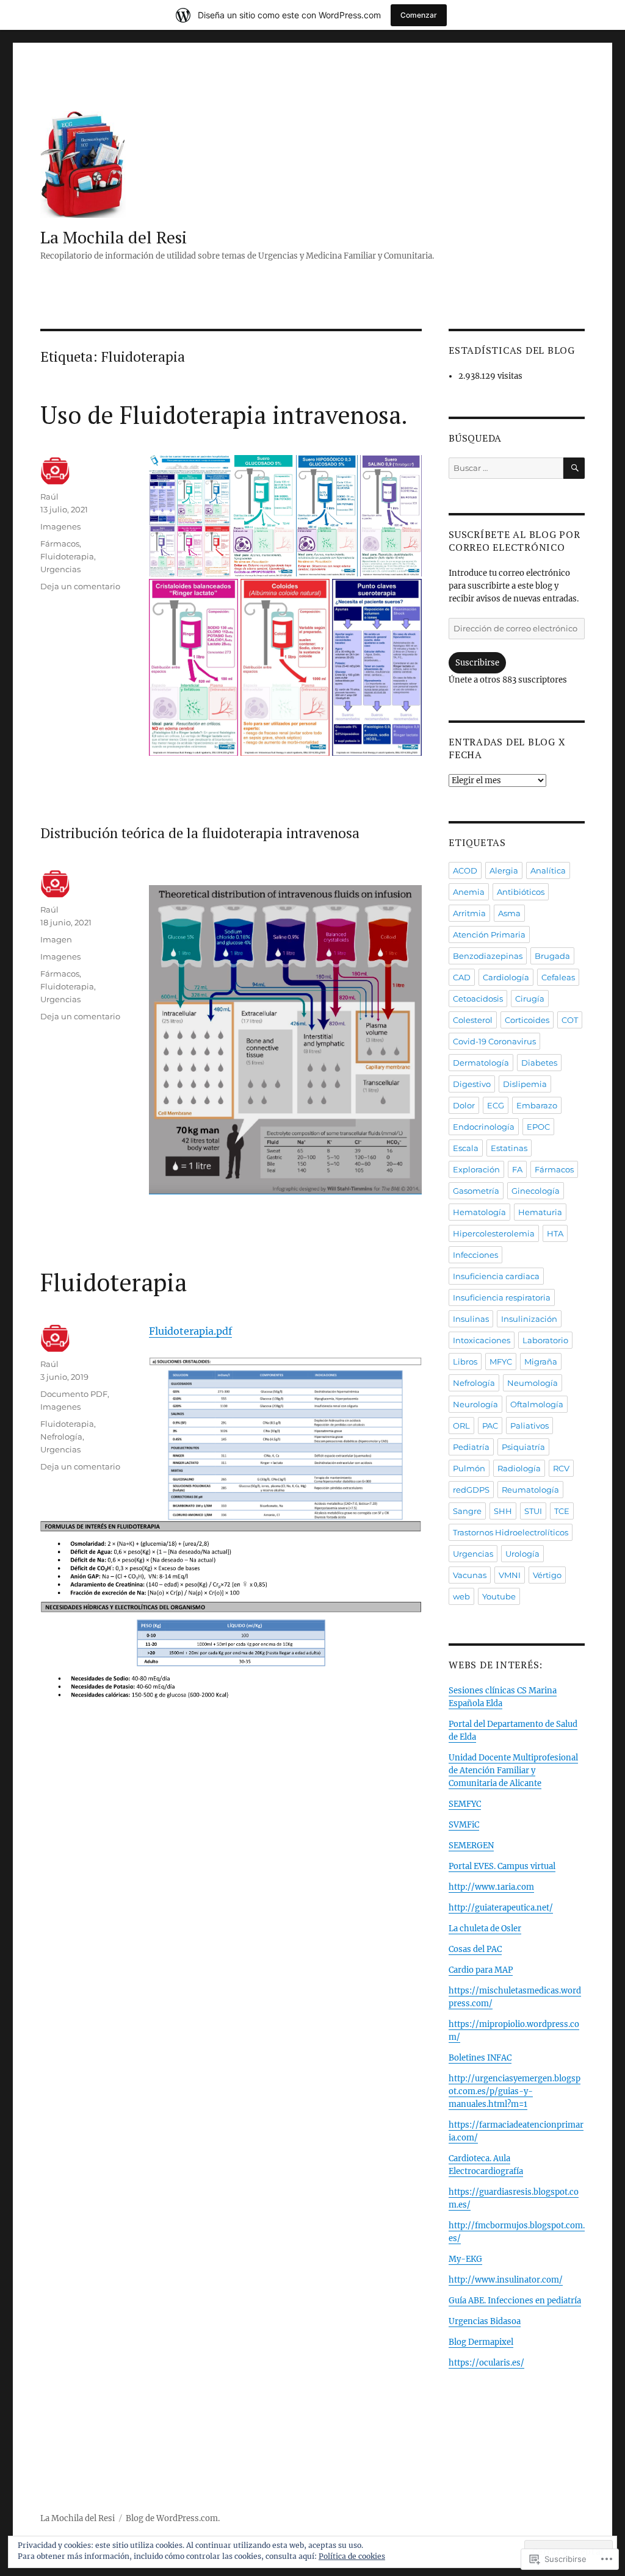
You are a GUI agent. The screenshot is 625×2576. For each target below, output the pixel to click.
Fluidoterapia (67, 556)
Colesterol (473, 1020)
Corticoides (527, 1020)
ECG (496, 1105)
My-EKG (465, 2259)
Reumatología (530, 1490)
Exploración (476, 1169)
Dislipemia (525, 1084)
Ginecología (536, 1191)
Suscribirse (477, 663)
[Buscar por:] (506, 468)
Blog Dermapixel (481, 2342)
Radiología (519, 1468)
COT (570, 1020)
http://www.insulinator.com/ (506, 2280)
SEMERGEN (471, 1846)
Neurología (475, 1404)
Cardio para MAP (481, 1970)
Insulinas (471, 1319)
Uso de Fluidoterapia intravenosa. (224, 414)
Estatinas (509, 1148)
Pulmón (469, 1468)
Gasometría (476, 1191)
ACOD (465, 870)
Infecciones (475, 1255)
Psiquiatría (523, 1447)
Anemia (469, 892)
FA (517, 1169)
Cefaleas (558, 977)
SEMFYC (465, 1804)
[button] (285, 1039)
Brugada (552, 956)
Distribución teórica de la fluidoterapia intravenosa (200, 833)
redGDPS (471, 1490)
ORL (461, 1426)
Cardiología (506, 977)
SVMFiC (464, 1825)
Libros (465, 1362)
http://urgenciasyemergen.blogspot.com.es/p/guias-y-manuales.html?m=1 (515, 2091)
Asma (509, 913)
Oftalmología (537, 1404)
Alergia (504, 870)
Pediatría (471, 1447)
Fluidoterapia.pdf (190, 1331)
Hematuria (540, 1212)
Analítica (548, 870)
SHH (503, 1511)
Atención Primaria (489, 935)
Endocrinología (484, 1127)
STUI (533, 1511)
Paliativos (529, 1426)
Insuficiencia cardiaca (496, 1276)
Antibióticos (521, 892)
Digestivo (472, 1084)
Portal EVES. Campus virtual (502, 1866)
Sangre (467, 1511)
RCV (561, 1468)
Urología (522, 1554)
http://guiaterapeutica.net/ (501, 1908)
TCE (562, 1511)
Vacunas (470, 1575)
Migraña (541, 1362)
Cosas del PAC (475, 1949)
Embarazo (537, 1105)
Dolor (464, 1105)
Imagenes (60, 526)
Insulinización (529, 1319)
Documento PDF (74, 1394)
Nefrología (61, 1437)
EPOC (538, 1127)
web (461, 1596)
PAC (490, 1426)
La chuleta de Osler (485, 1928)
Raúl (49, 497)
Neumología (533, 1383)
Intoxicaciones (482, 1340)
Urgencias (60, 569)
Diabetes (539, 1063)
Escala (466, 1148)
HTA (555, 1233)
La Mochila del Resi (114, 237)
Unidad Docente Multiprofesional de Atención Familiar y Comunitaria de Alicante (513, 1771)
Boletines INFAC (480, 2058)
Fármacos (60, 544)
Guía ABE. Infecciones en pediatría (515, 2301)
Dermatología (481, 1063)
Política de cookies (352, 2556)
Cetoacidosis (478, 999)
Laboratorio (545, 1340)
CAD (462, 977)
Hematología (479, 1212)
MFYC (501, 1362)
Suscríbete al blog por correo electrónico (515, 541)
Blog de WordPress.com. (173, 2518)
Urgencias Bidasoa (485, 2321)
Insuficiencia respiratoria (502, 1297)
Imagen (56, 939)
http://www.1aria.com (491, 1887)
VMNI (510, 1575)
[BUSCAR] (574, 468)
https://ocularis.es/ (486, 2363)
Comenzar (419, 15)
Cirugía (530, 999)
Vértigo (547, 1575)
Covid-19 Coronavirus (494, 1041)
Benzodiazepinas (488, 956)
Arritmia (469, 913)
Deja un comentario (80, 586)
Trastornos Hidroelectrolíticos (511, 1532)
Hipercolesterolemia (494, 1233)
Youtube (499, 1596)
